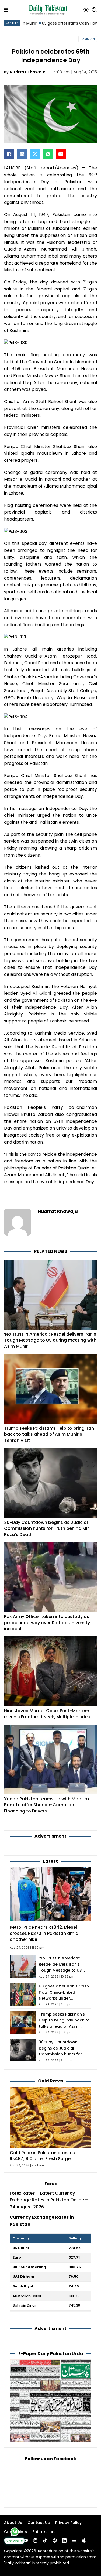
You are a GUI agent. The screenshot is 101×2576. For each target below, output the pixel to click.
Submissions (44, 2532)
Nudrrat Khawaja (28, 72)
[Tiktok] (45, 2540)
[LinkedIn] (22, 154)
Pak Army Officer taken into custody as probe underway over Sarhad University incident (47, 1623)
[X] (35, 154)
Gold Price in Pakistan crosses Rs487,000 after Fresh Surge (42, 2156)
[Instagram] (35, 2540)
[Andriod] (74, 2540)
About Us (13, 2523)
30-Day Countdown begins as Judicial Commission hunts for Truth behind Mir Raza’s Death (46, 1528)
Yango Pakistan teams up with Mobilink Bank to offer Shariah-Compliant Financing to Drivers (47, 1805)
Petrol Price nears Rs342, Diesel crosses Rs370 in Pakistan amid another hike (44, 1933)
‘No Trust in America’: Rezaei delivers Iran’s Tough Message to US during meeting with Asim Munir (50, 1340)
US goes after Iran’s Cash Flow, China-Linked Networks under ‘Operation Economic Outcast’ (64, 1998)
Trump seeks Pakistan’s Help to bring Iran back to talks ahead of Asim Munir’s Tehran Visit (49, 1434)
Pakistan (88, 39)
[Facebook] (9, 154)
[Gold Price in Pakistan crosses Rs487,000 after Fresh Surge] (50, 2117)
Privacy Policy (68, 2523)
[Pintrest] (55, 2540)
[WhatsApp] (48, 154)
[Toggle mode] (86, 10)
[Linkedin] (64, 2540)
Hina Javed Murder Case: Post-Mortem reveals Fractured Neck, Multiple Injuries (47, 1714)
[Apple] (84, 2540)
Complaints (15, 2532)
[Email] (61, 154)
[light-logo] (49, 10)
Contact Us (39, 2523)
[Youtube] (26, 2540)
